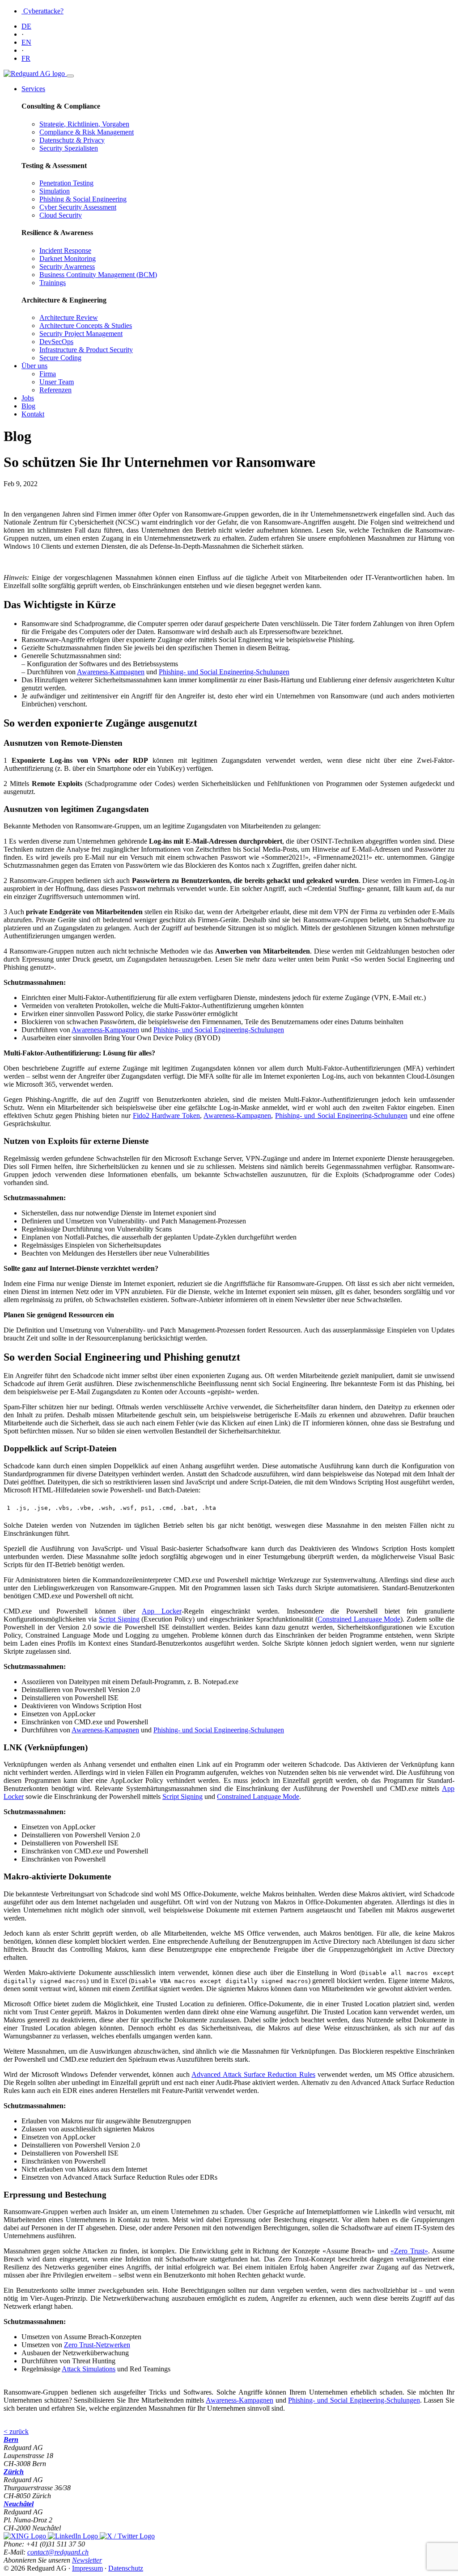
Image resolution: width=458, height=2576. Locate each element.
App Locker (162, 1611)
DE (26, 26)
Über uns (34, 366)
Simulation (55, 191)
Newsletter (87, 2560)
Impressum (87, 2568)
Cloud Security (61, 215)
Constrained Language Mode (359, 1619)
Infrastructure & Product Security (86, 350)
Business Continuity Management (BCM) (98, 275)
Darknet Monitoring (68, 258)
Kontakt (33, 414)
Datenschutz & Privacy (72, 140)
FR (26, 58)
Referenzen (55, 390)
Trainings (53, 283)
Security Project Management (81, 334)
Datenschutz (126, 2568)
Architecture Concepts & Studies (86, 326)
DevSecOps (56, 342)
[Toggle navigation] (70, 76)
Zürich (14, 2472)
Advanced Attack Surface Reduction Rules (253, 2074)
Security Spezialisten (69, 148)
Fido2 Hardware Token (166, 1116)
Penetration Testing (66, 183)
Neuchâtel (19, 2504)
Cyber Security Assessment (78, 207)
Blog (28, 406)
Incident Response (65, 250)
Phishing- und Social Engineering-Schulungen (224, 672)
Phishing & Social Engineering (83, 199)
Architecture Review (69, 317)
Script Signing (119, 1619)
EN (26, 42)
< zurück (16, 2431)
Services (33, 89)
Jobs (28, 398)
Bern (11, 2439)
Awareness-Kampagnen (111, 672)
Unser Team (57, 382)
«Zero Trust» (409, 2251)
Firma (48, 374)
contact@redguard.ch (58, 2552)
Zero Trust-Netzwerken (97, 2345)
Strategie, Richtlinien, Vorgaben (84, 124)
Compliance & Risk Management (87, 132)
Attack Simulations (89, 2369)
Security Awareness (67, 267)
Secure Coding (60, 358)
